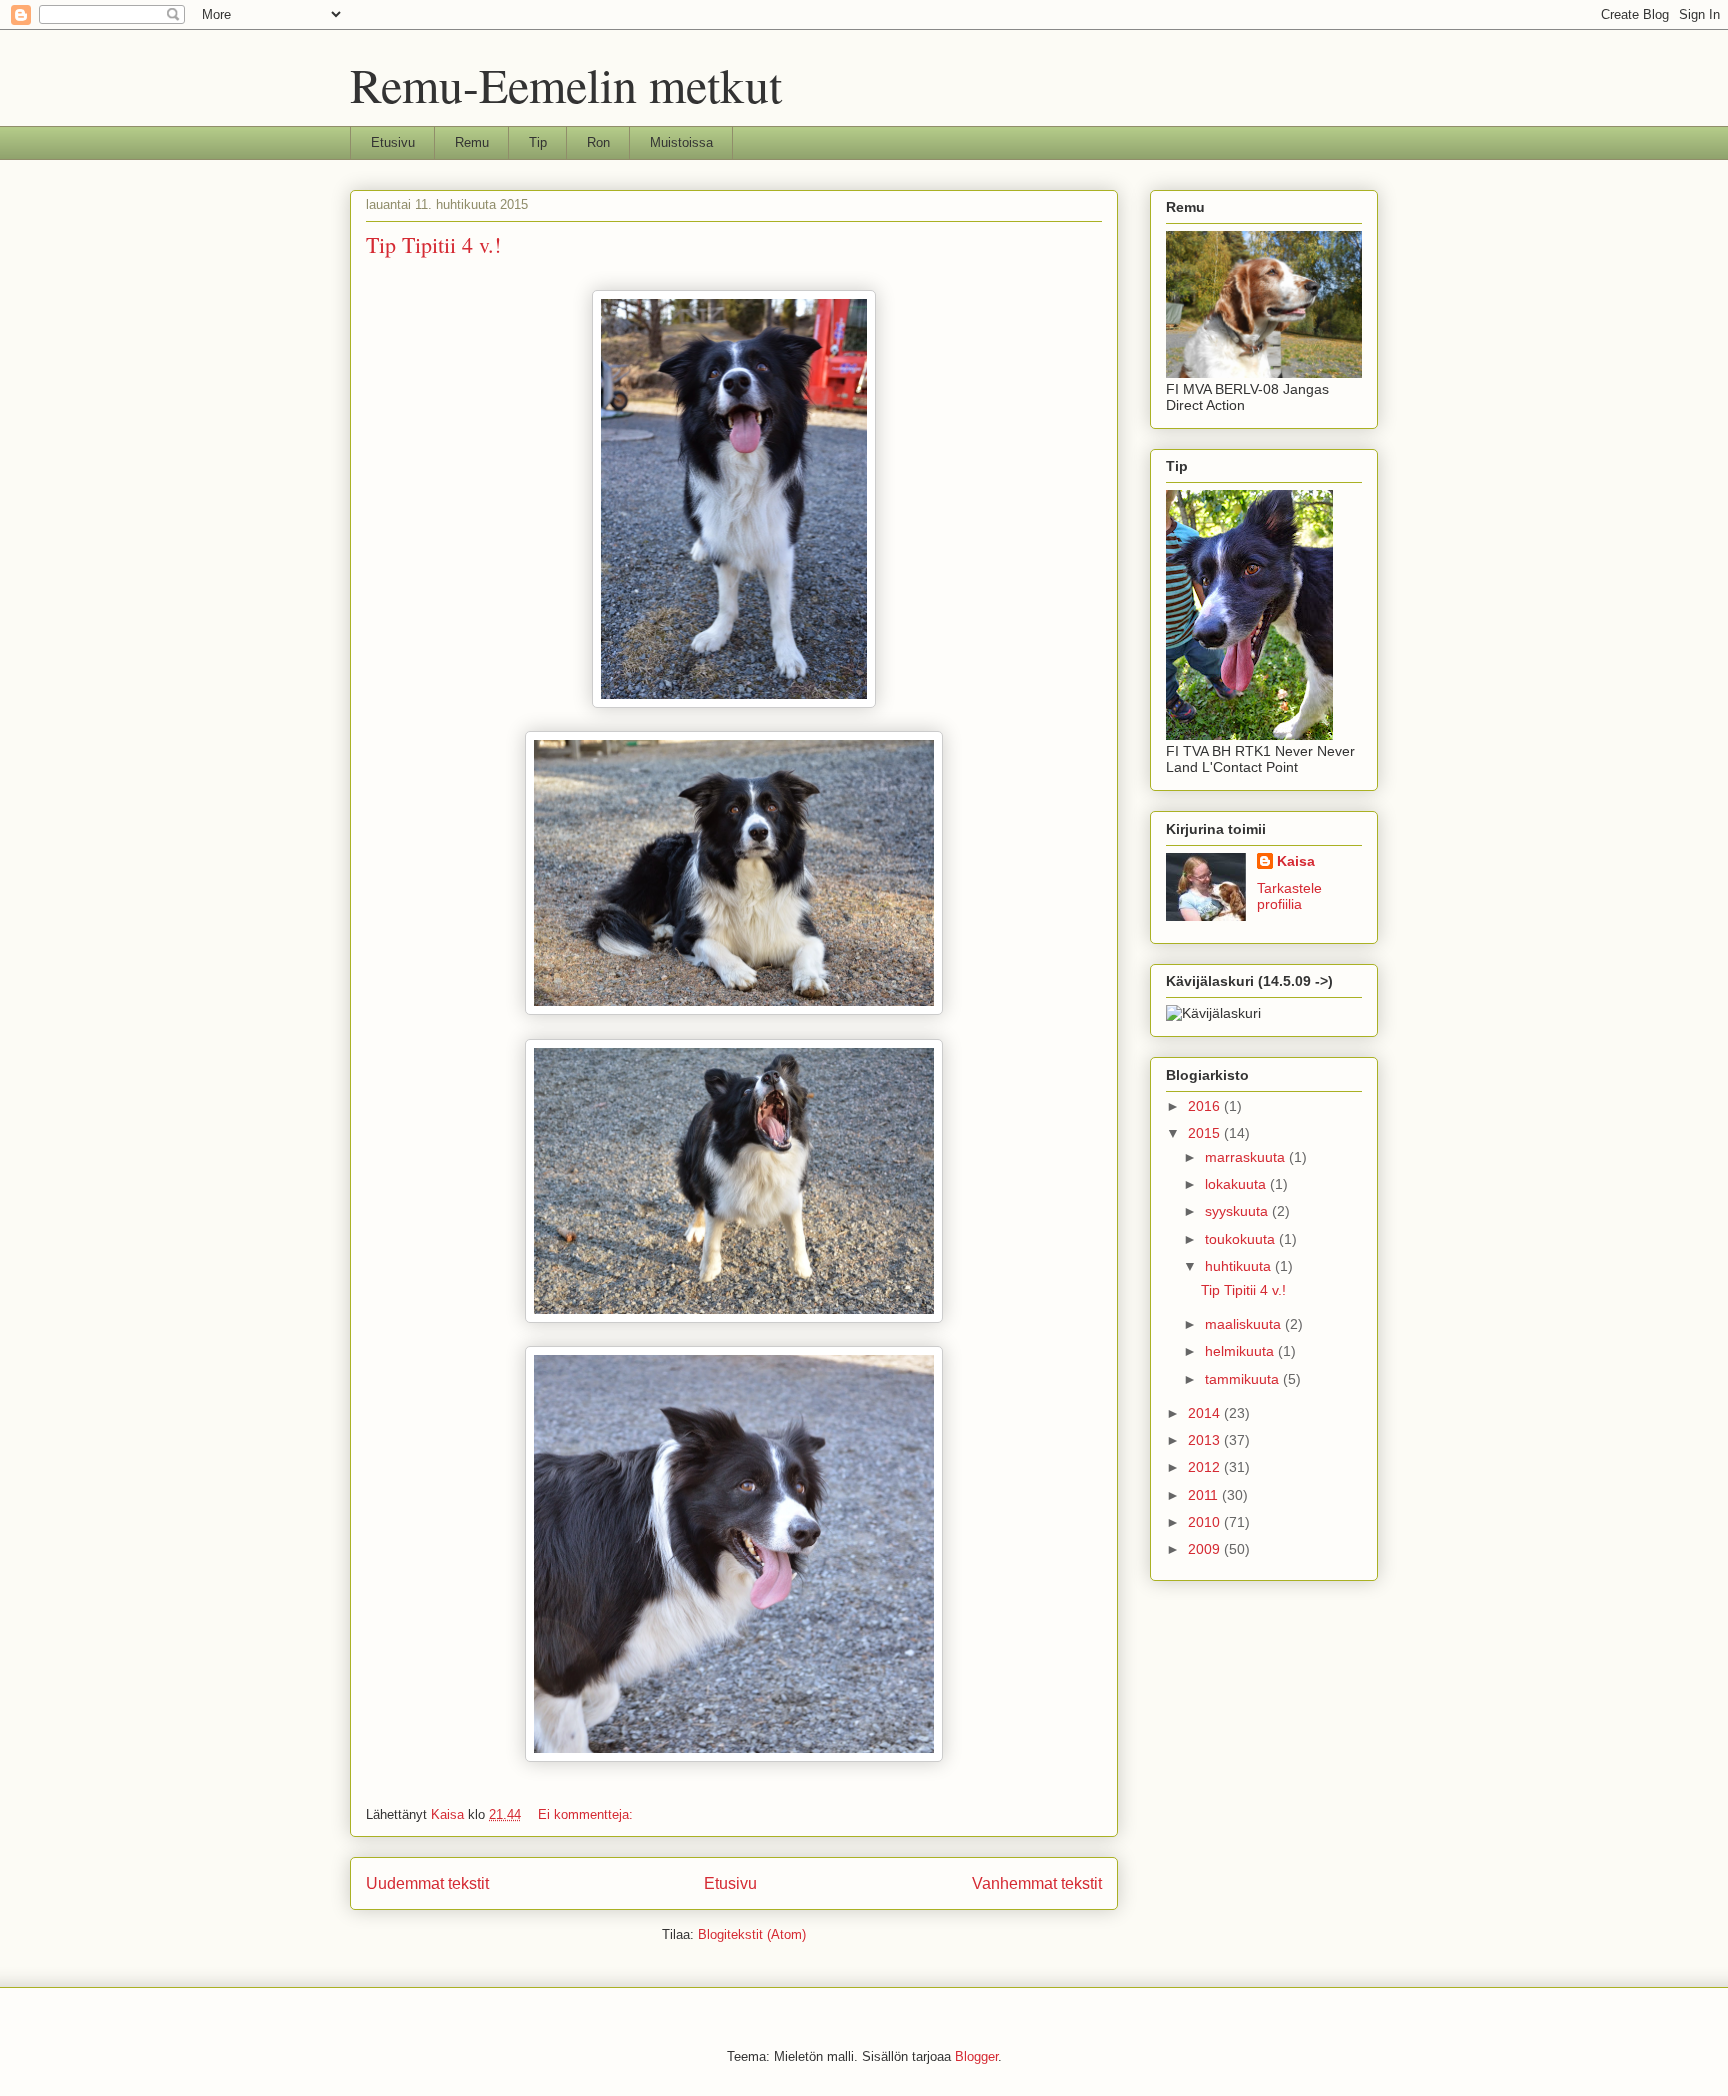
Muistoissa (681, 142)
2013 (1206, 1440)
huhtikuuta (1240, 1266)
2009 (1206, 1549)
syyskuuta (1238, 1211)
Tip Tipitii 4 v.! (433, 244)
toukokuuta (1242, 1239)
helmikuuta (1241, 1351)
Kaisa (1296, 861)
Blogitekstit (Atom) (752, 1934)
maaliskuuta (1245, 1324)
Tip (538, 142)
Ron (598, 142)
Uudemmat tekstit (427, 1883)
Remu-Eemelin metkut (566, 84)
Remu (472, 142)
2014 (1206, 1413)
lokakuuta (1237, 1184)
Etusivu (393, 142)
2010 (1206, 1522)
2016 (1206, 1106)
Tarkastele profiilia (1289, 896)
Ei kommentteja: (587, 1814)
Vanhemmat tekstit (1037, 1883)
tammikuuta (1244, 1379)
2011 (1205, 1495)
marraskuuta (1247, 1157)
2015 (1206, 1133)
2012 (1206, 1467)
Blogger (976, 2056)
